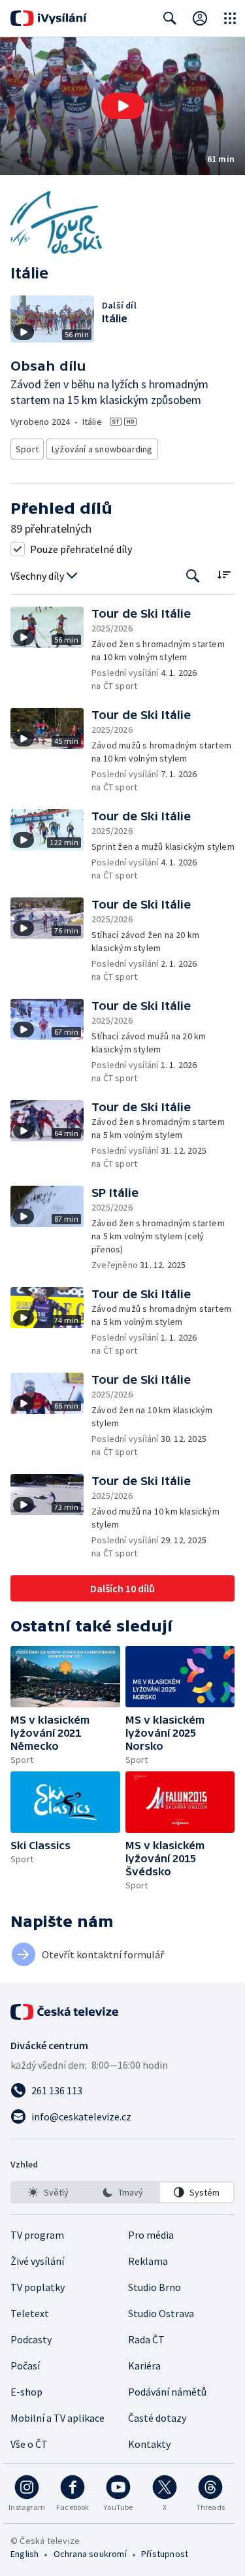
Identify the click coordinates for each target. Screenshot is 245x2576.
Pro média (151, 2235)
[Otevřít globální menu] (230, 18)
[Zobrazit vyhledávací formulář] (170, 18)
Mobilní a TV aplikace (57, 2418)
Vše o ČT (29, 2444)
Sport (27, 449)
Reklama (148, 2261)
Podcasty (31, 2339)
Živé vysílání (37, 2261)
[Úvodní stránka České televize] (65, 2012)
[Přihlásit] (200, 18)
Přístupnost (165, 2554)
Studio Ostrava (161, 2313)
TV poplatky (38, 2287)
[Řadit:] (224, 575)
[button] (122, 106)
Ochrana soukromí (90, 2554)
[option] (48, 2192)
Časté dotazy (157, 2418)
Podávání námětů (167, 2392)
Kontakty (149, 2444)
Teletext (30, 2313)
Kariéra (144, 2366)
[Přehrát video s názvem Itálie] (123, 106)
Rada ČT (146, 2339)
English (24, 2554)
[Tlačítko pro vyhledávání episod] (193, 576)
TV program (37, 2235)
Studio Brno (155, 2287)
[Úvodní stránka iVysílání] (49, 18)
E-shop (26, 2392)
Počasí (25, 2366)
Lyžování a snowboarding (102, 449)
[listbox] (122, 2192)
